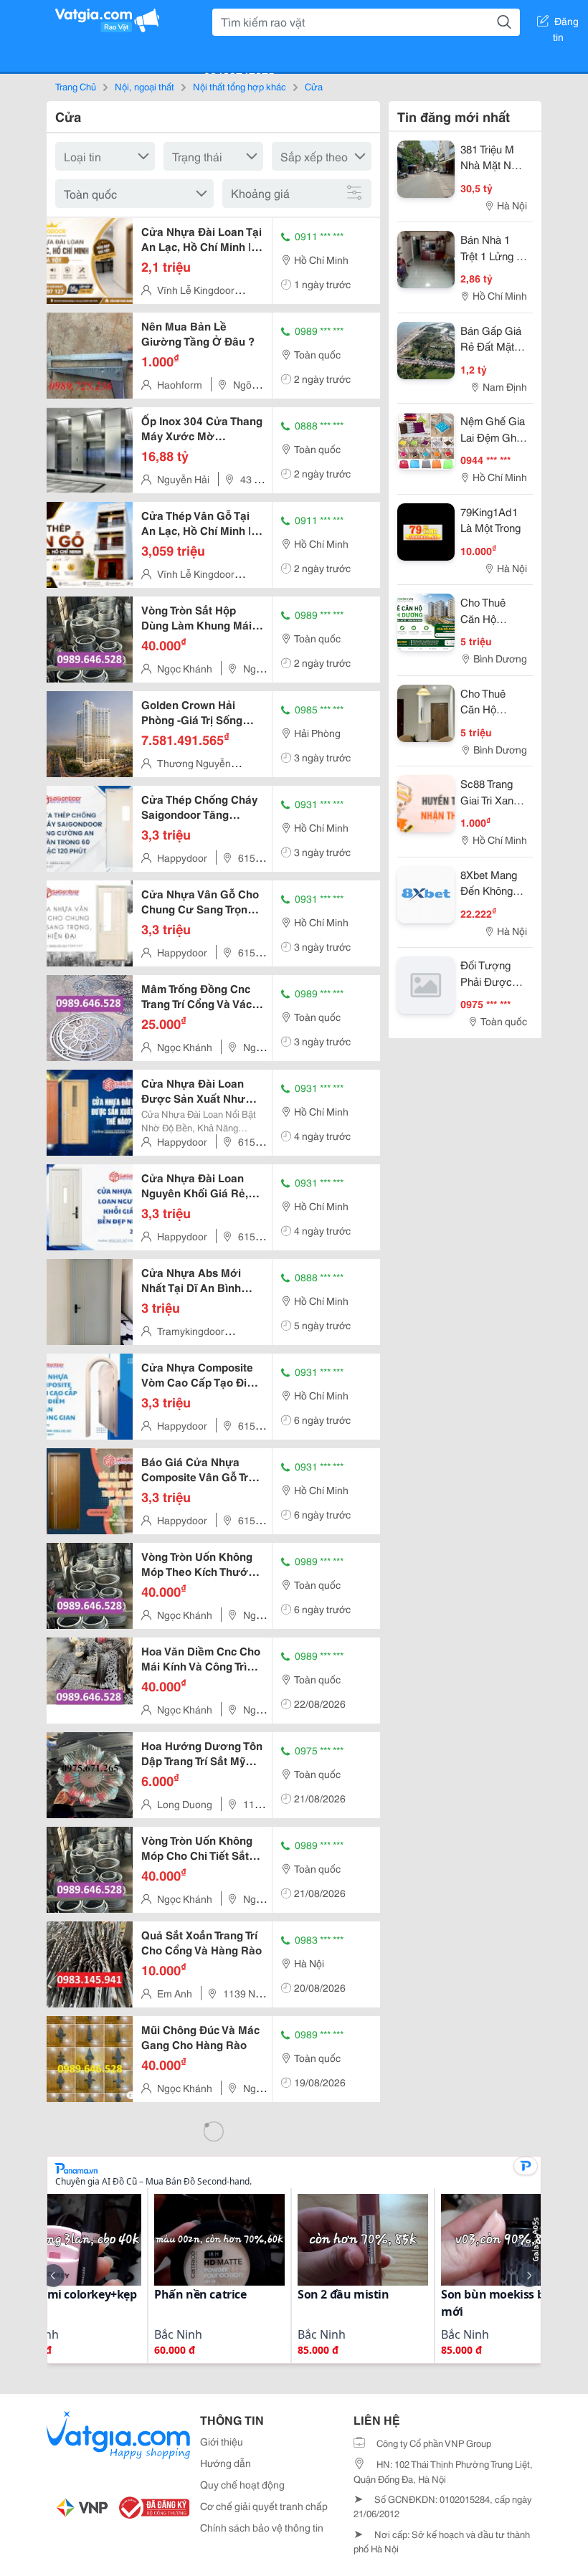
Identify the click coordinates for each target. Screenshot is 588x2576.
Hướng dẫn (226, 2463)
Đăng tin (566, 24)
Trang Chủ (76, 86)
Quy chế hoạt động (242, 2484)
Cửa (314, 86)
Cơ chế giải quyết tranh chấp (264, 2506)
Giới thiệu (222, 2441)
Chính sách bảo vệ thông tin (262, 2527)
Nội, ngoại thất (144, 86)
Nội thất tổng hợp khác (240, 86)
